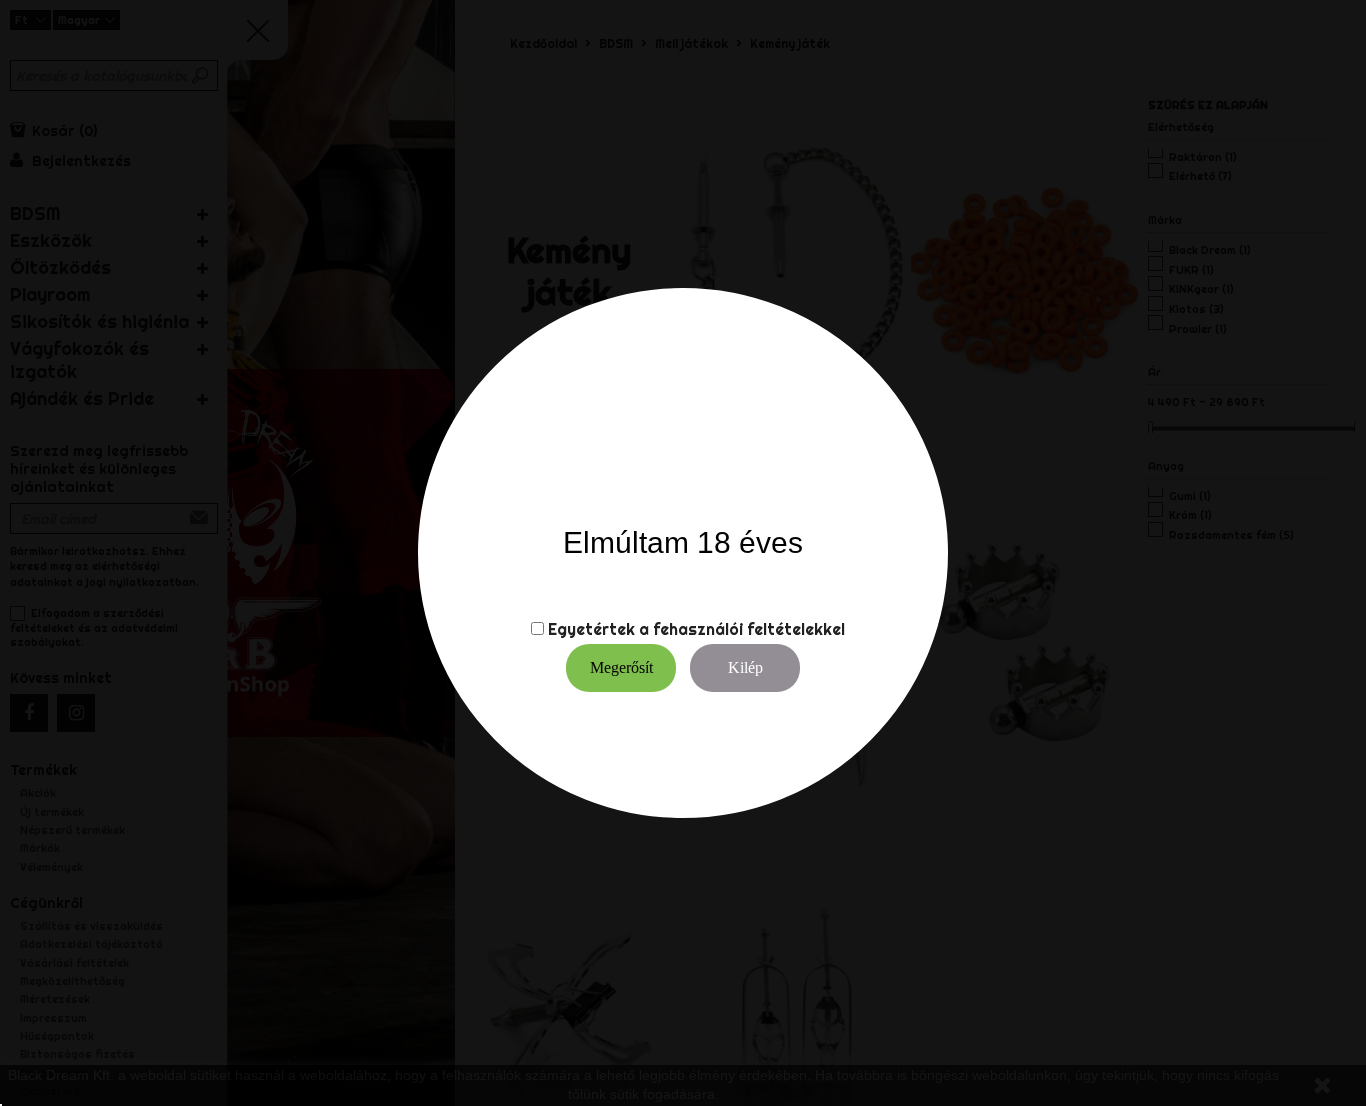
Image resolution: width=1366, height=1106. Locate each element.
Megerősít (621, 667)
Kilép (745, 667)
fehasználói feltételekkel (749, 629)
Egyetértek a (598, 629)
